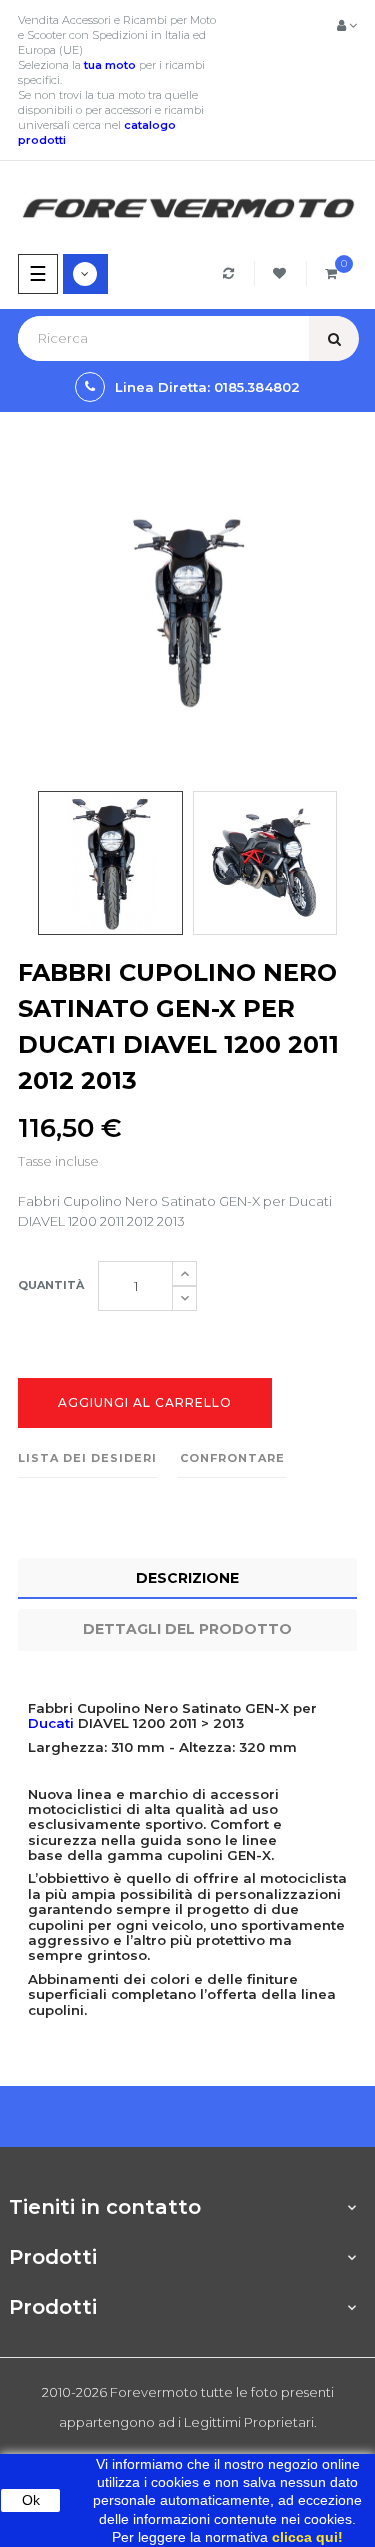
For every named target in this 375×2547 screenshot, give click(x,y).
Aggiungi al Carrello (145, 1402)
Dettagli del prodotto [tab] (187, 1629)
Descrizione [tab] (187, 1578)
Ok (31, 2500)
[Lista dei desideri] (282, 273)
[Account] (347, 25)
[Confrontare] (231, 273)
